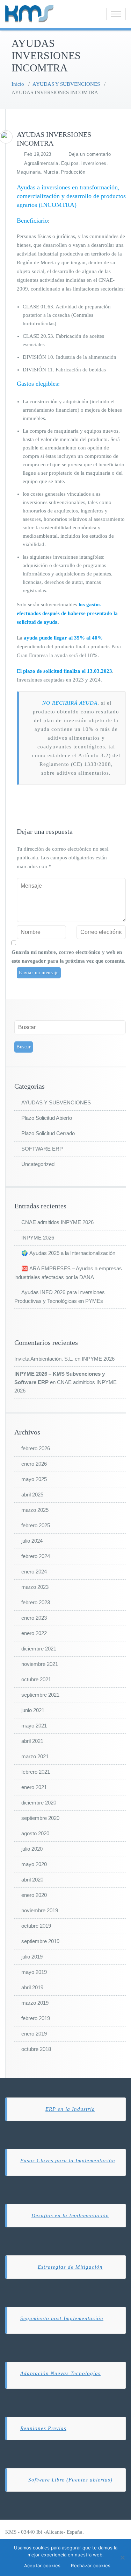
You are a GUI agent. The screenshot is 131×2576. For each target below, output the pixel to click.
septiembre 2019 (40, 1941)
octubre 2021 (36, 1679)
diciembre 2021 (39, 1649)
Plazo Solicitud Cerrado (48, 1133)
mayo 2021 (34, 1726)
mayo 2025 (34, 1479)
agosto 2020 (35, 1833)
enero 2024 (34, 1572)
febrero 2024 (36, 1556)
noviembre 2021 (40, 1664)
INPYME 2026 (38, 1238)
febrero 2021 (36, 1772)
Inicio (18, 84)
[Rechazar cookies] (122, 2557)
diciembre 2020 (39, 1803)
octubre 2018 (36, 2049)
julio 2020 (32, 1849)
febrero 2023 (36, 1602)
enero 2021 (34, 1787)
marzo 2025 (35, 1510)
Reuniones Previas (43, 2428)
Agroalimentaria (41, 163)
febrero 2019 (36, 2018)
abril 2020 (32, 1880)
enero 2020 (34, 1895)
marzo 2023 (35, 1587)
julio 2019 (32, 1957)
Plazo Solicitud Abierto (47, 1118)
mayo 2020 (34, 1864)
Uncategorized (38, 1164)
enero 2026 (34, 1464)
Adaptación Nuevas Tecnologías (60, 2373)
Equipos (70, 163)
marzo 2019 (35, 2003)
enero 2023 (34, 1618)
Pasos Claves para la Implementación (68, 2160)
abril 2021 (32, 1741)
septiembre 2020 (40, 1818)
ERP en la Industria (70, 2109)
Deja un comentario (90, 154)
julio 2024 (32, 1541)
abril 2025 (32, 1495)
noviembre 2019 (40, 1910)
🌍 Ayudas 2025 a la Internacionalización (68, 1253)
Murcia (51, 172)
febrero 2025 (36, 1525)
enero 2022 (34, 1633)
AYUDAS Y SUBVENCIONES (66, 84)
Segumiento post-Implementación (62, 2318)
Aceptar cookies (42, 2565)
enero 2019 (34, 2034)
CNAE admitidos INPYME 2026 (57, 1222)
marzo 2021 (35, 1756)
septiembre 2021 (40, 1695)
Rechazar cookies (91, 2565)
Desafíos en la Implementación (70, 2215)
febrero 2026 (36, 1448)
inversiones (94, 163)
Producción (73, 172)
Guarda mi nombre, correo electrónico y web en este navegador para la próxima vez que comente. (68, 957)
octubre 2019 (36, 1926)
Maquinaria (29, 172)
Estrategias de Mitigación (70, 2267)
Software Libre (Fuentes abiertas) (70, 2480)
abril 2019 (32, 1987)
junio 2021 (33, 1710)
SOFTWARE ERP (42, 1149)
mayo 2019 (34, 1972)
